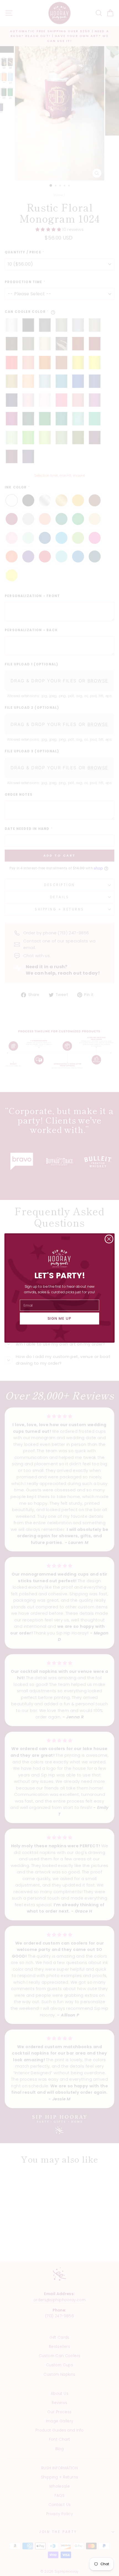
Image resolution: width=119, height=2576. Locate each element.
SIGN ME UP (60, 1319)
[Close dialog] (109, 1239)
